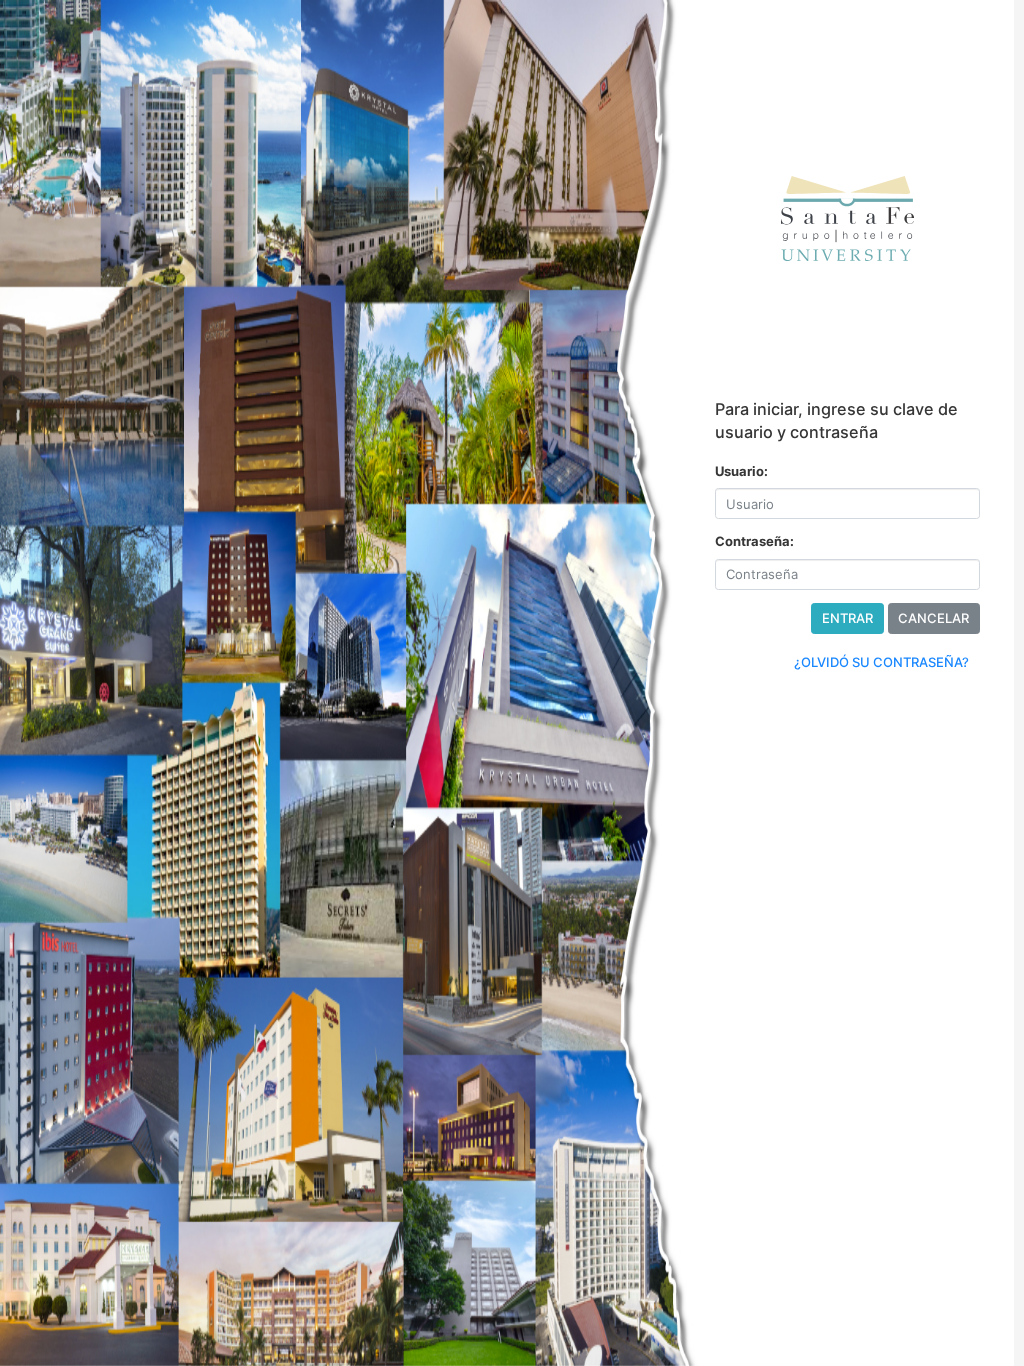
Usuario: (741, 471)
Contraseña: (754, 541)
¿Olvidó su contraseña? (881, 662)
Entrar (847, 618)
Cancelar (933, 618)
